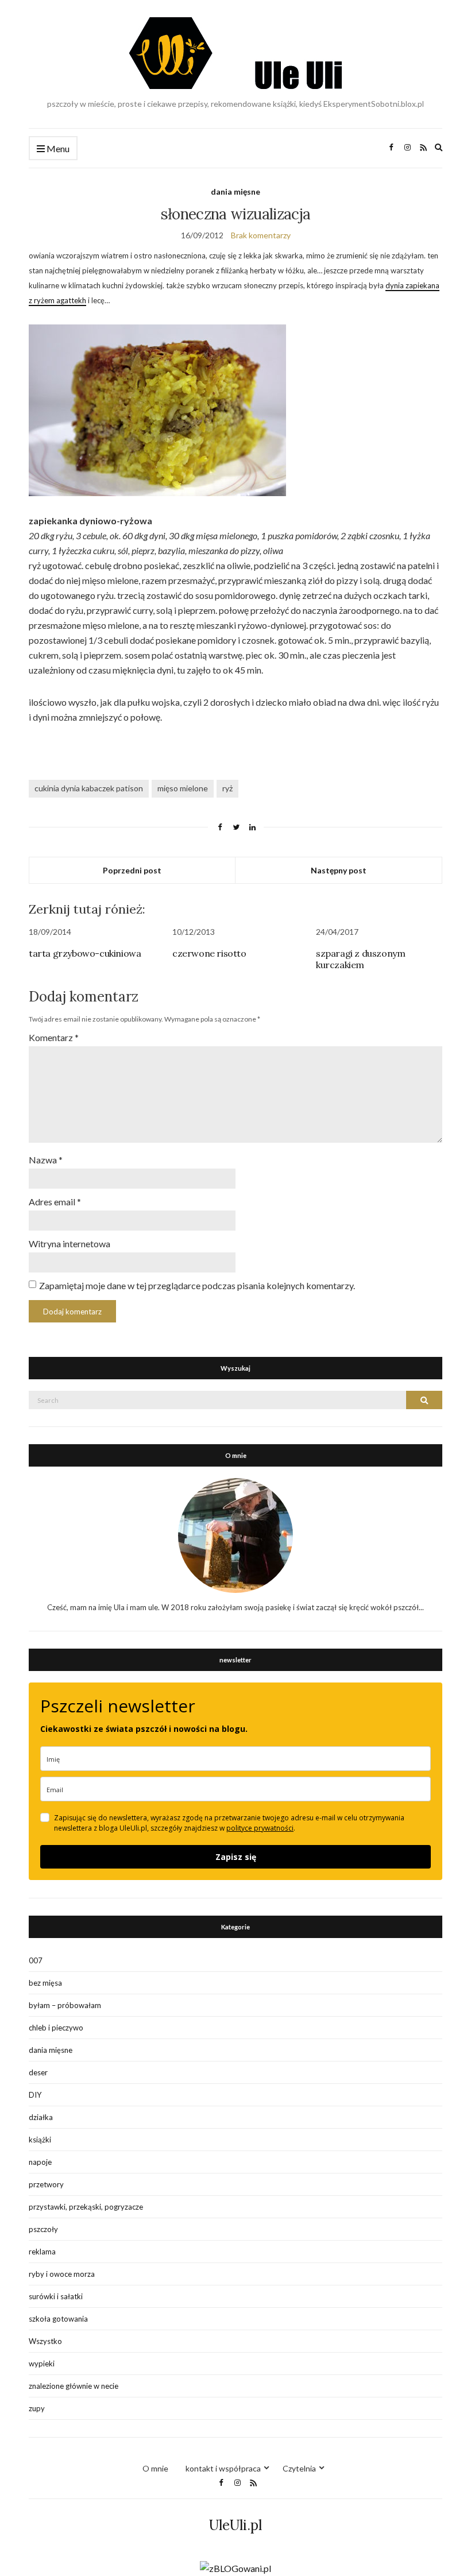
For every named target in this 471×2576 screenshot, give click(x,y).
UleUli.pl (235, 2525)
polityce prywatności (260, 1828)
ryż (227, 788)
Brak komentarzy (261, 235)
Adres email (55, 1202)
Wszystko (45, 2341)
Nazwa (46, 1160)
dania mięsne (235, 192)
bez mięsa (45, 1983)
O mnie (155, 2468)
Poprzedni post (132, 870)
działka (41, 2117)
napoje (40, 2162)
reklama (42, 2252)
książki (40, 2140)
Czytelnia (299, 2468)
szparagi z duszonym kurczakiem (360, 959)
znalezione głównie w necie (74, 2386)
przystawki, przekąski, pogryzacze (86, 2207)
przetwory (46, 2184)
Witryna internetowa (70, 1243)
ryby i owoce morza (62, 2274)
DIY (35, 2095)
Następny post (339, 870)
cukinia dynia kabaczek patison (89, 788)
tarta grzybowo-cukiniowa (85, 953)
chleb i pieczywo (56, 2028)
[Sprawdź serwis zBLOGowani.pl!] (235, 2567)
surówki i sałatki (56, 2296)
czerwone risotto (209, 953)
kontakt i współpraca (223, 2468)
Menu (57, 148)
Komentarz (54, 1037)
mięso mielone (183, 788)
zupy (37, 2408)
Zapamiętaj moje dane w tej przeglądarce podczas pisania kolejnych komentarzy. (197, 1285)
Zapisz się (236, 1857)
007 (36, 1960)
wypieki (42, 2364)
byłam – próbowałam (65, 2005)
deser (38, 2072)
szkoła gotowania (58, 2319)
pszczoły (43, 2229)
